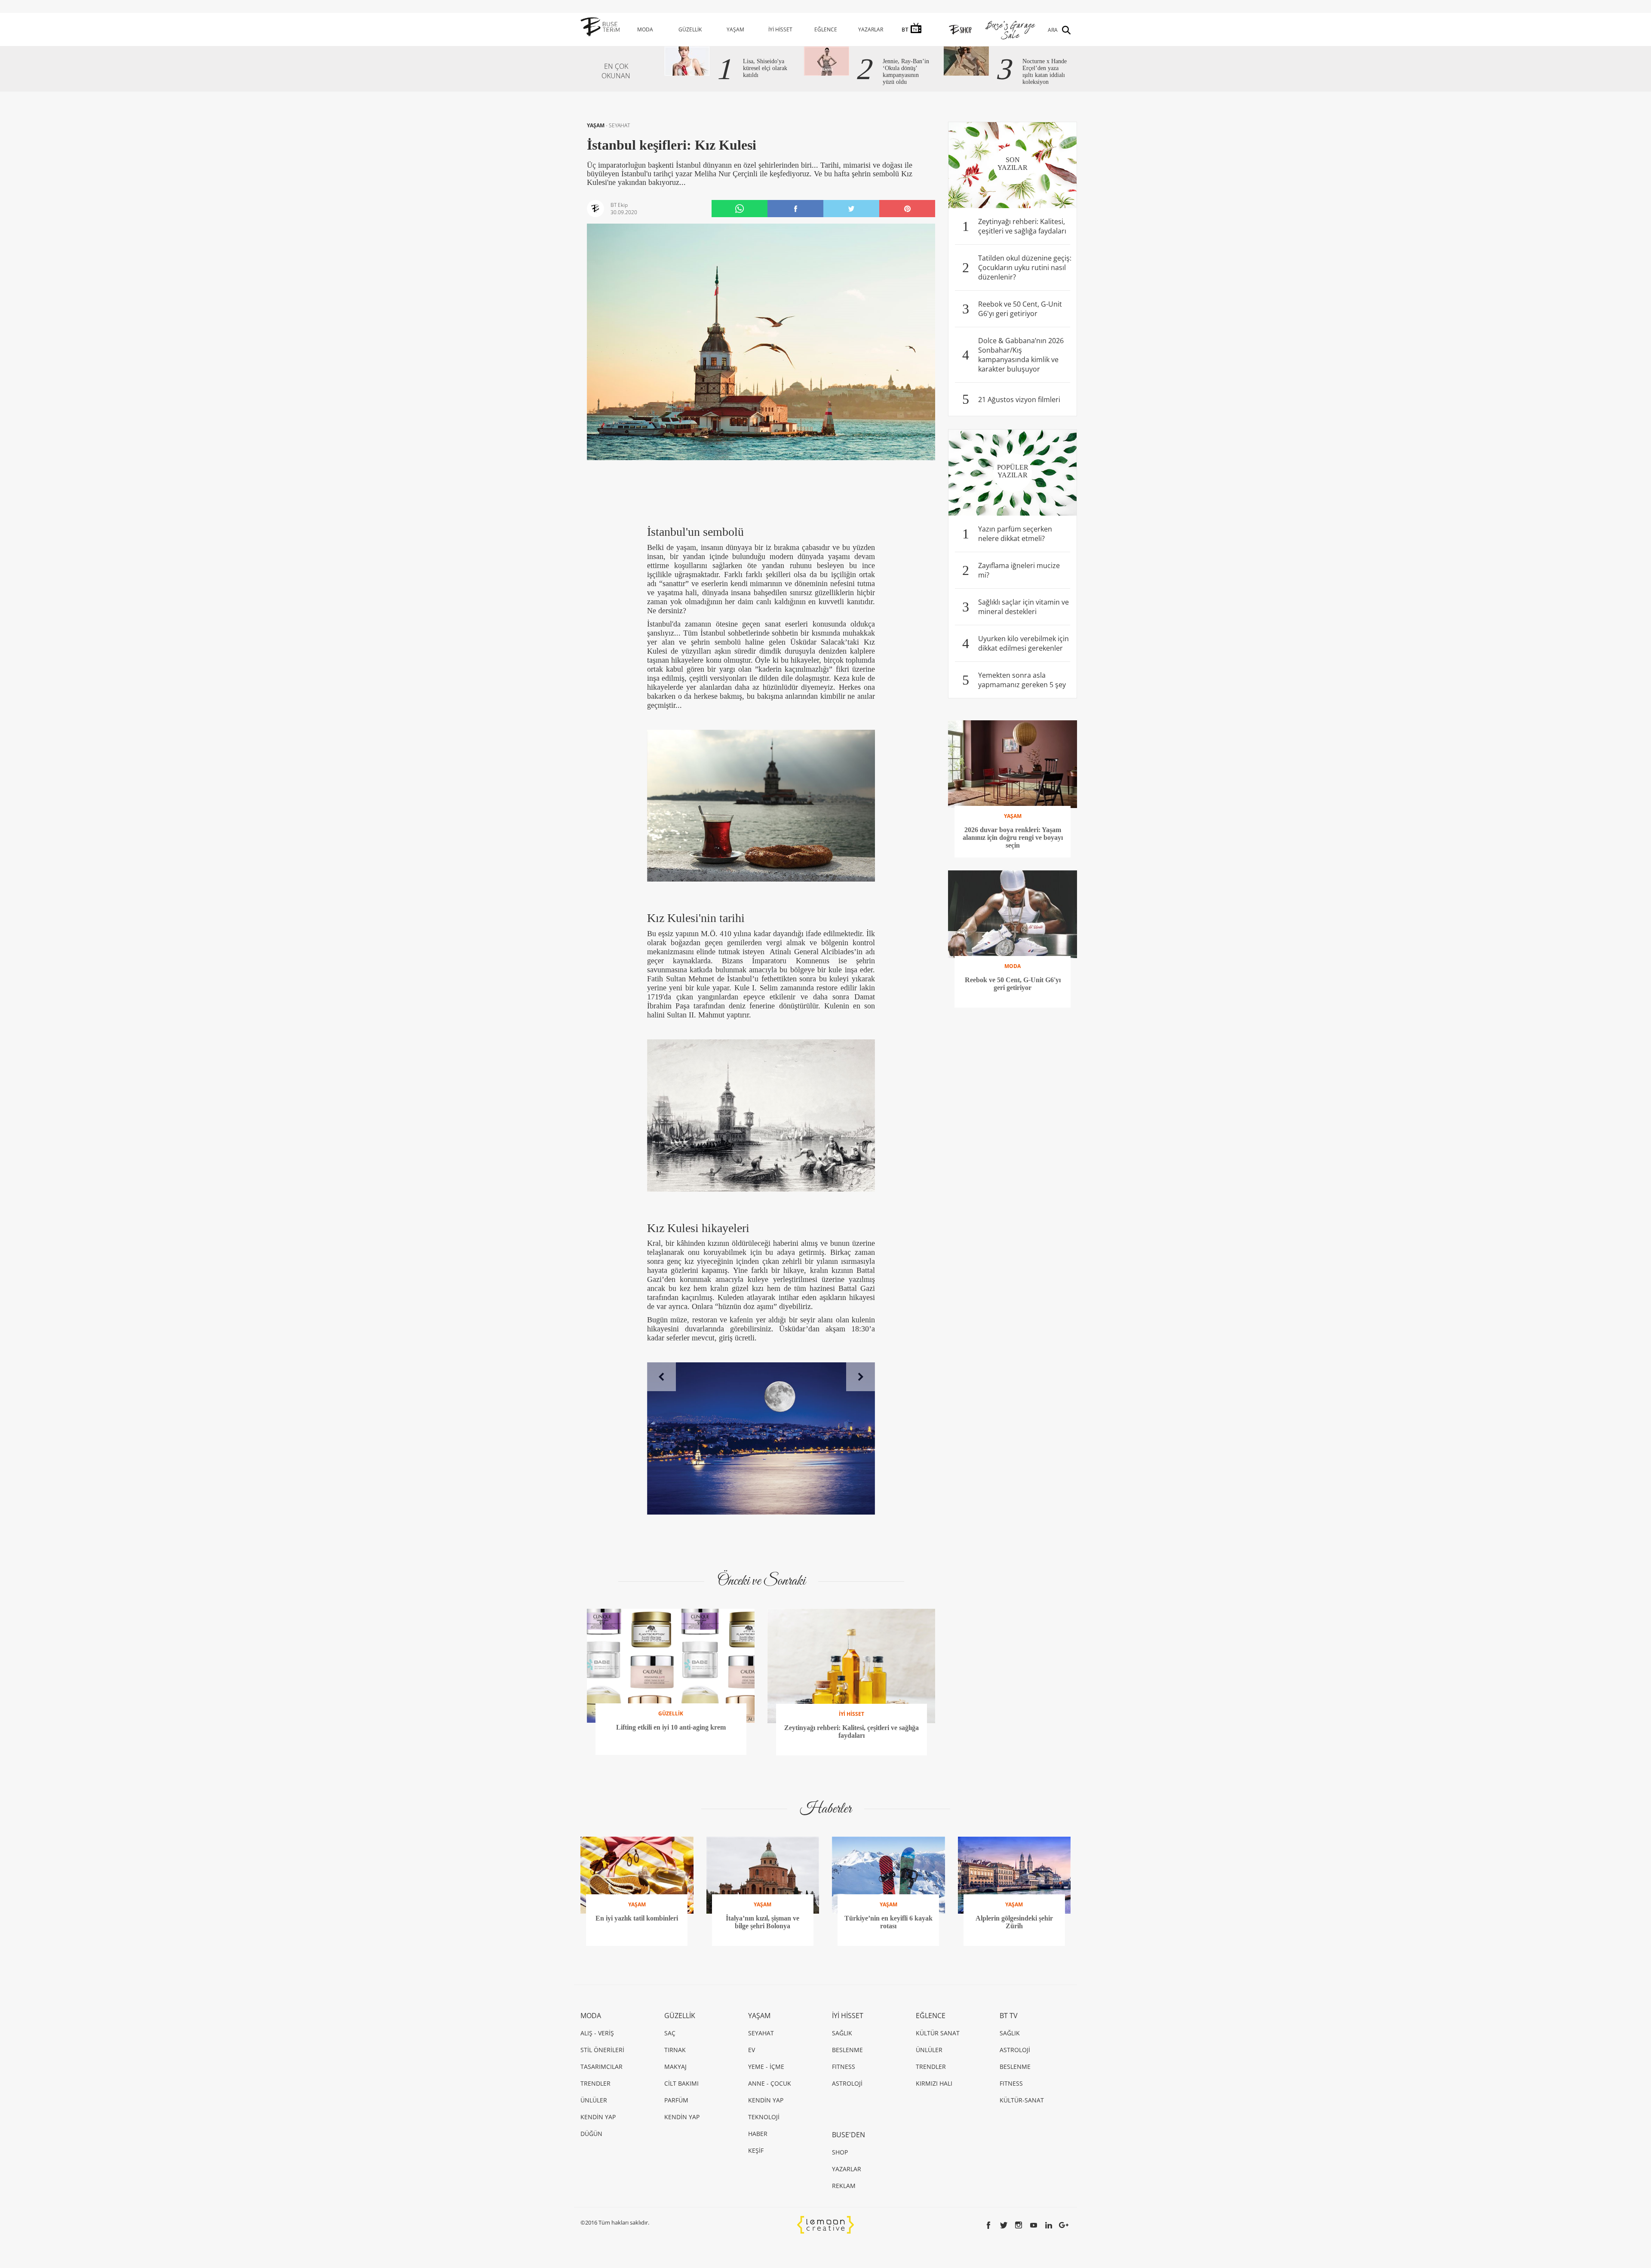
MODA (645, 29)
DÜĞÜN (591, 2134)
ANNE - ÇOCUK (770, 2083)
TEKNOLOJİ (764, 2117)
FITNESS (844, 2067)
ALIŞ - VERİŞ (597, 2033)
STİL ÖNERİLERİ (602, 2050)
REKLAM (844, 2186)
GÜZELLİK (690, 29)
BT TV (1009, 2016)
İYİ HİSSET (780, 29)
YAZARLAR (871, 29)
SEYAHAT (619, 125)
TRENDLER (595, 2083)
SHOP (840, 2152)
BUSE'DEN (849, 2135)
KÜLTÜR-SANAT (1022, 2100)
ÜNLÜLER (594, 2100)
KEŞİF (756, 2150)
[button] (661, 1377)
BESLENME (847, 2050)
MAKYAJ (675, 2067)
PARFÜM (676, 2100)
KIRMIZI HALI (934, 2083)
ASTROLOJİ (847, 2083)
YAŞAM (735, 29)
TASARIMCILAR (601, 2067)
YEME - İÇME (766, 2067)
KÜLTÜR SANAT (938, 2033)
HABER (758, 2134)
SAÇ (670, 2033)
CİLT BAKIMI (681, 2083)
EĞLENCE (826, 29)
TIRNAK (675, 2050)
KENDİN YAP (598, 2117)
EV (752, 2050)
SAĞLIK (842, 2033)
